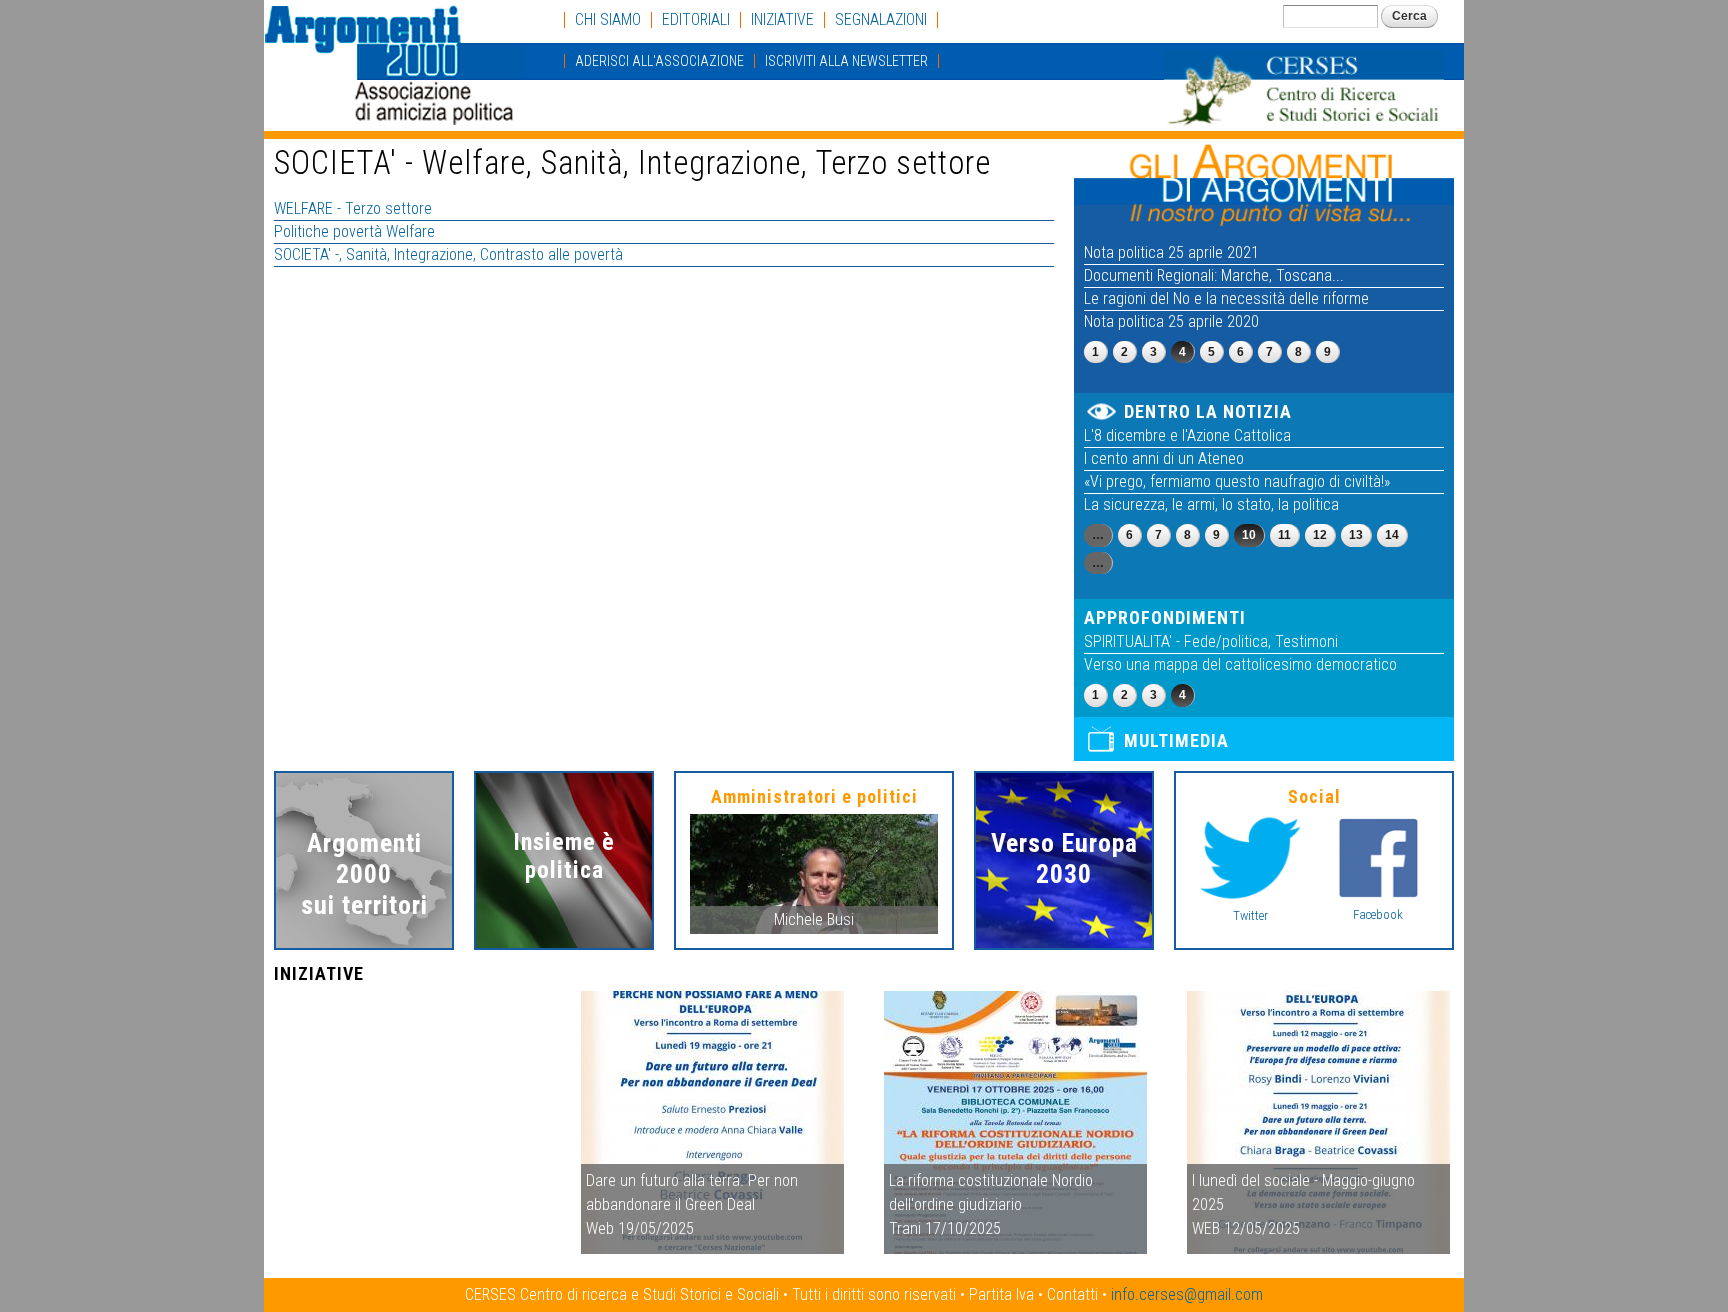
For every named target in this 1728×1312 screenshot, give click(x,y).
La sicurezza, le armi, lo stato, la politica (1211, 504)
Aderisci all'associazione (659, 61)
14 (1392, 535)
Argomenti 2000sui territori (364, 874)
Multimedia (1176, 740)
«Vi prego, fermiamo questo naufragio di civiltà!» (1237, 481)
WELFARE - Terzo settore (353, 208)
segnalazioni (881, 20)
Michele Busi (814, 919)
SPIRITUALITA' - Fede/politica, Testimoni (1211, 641)
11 (1284, 535)
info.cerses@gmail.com (1187, 1294)
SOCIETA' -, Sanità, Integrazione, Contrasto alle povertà (448, 254)
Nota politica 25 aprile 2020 (1171, 321)
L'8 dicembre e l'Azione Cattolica (1187, 435)
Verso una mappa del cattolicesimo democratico (1240, 664)
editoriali (696, 20)
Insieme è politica (564, 856)
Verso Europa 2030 (1064, 858)
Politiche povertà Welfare (354, 231)
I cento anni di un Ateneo (1164, 458)
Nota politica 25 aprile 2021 (1171, 252)
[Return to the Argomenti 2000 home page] (394, 115)
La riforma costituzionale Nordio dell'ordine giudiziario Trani (991, 1204)
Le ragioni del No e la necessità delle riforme (1226, 298)
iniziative (782, 20)
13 (1356, 535)
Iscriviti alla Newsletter (846, 61)
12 (1320, 535)
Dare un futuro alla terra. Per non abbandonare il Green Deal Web (692, 1204)
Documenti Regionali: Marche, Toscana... (1214, 275)
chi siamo (608, 20)
